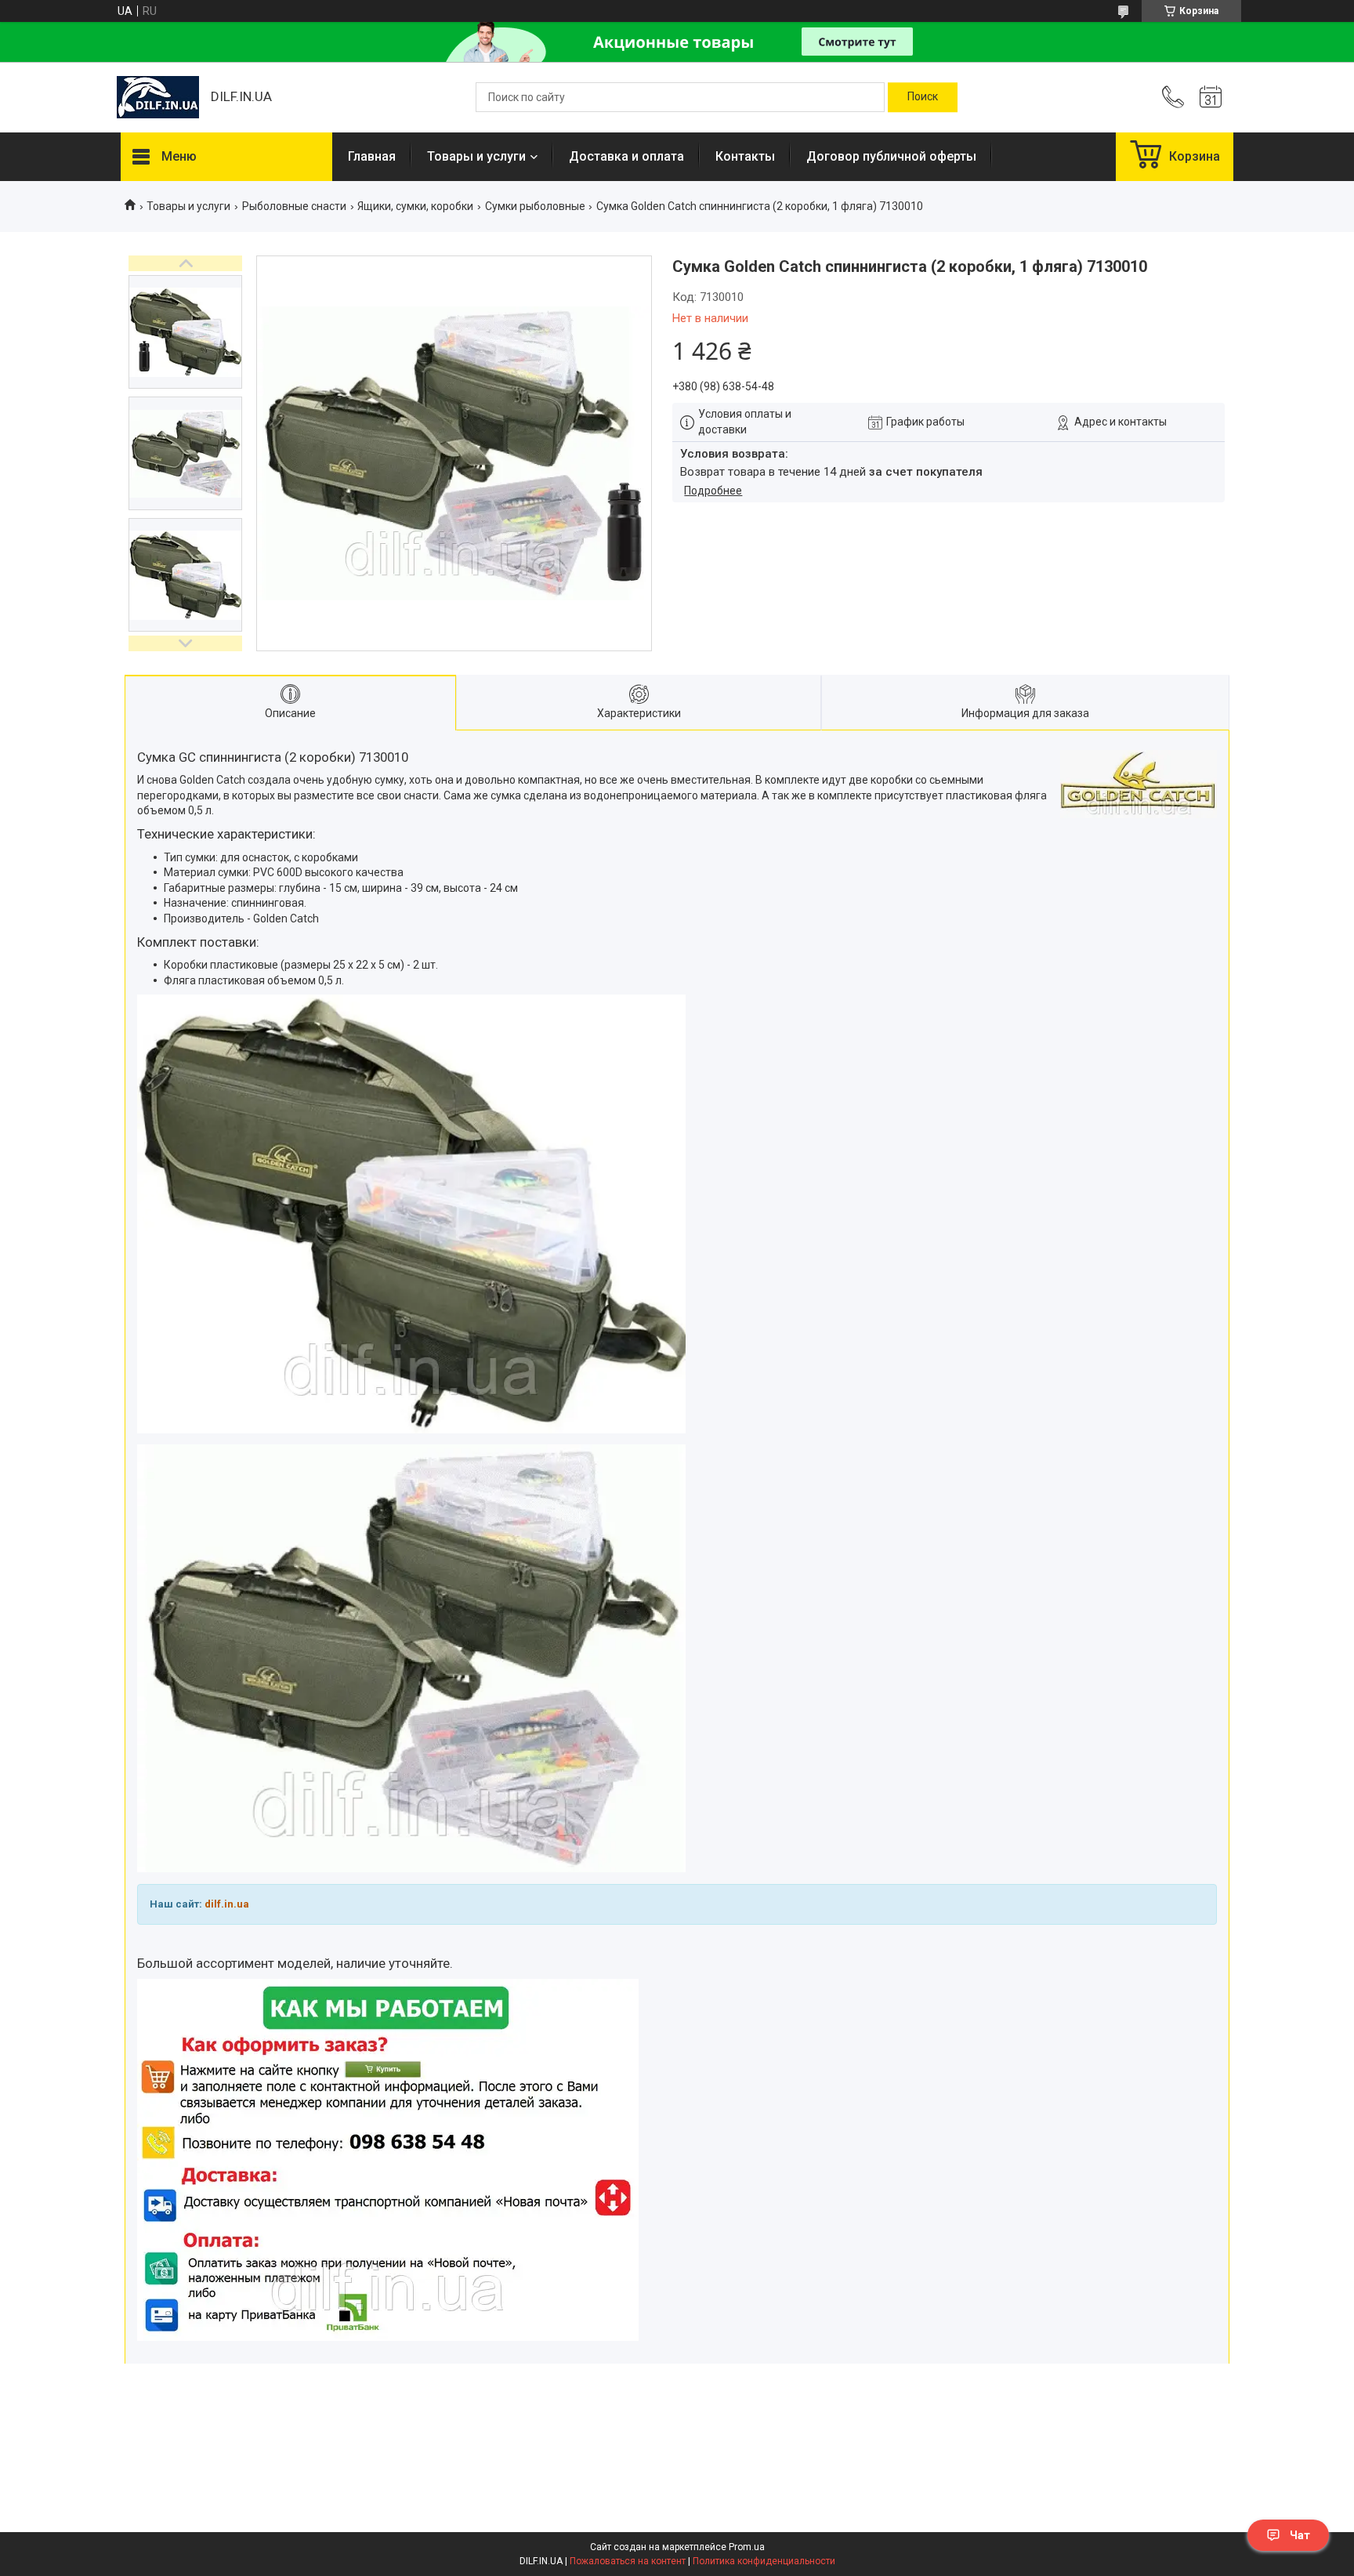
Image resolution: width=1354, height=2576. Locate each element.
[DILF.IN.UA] (158, 97)
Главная (372, 156)
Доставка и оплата (626, 156)
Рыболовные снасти (294, 206)
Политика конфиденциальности (764, 2561)
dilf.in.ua (227, 1904)
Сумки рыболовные (535, 206)
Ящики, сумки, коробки (415, 206)
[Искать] (923, 97)
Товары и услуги (476, 156)
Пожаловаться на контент (628, 2561)
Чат (1300, 2535)
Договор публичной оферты (891, 156)
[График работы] (1211, 97)
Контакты (745, 156)
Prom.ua (747, 2547)
